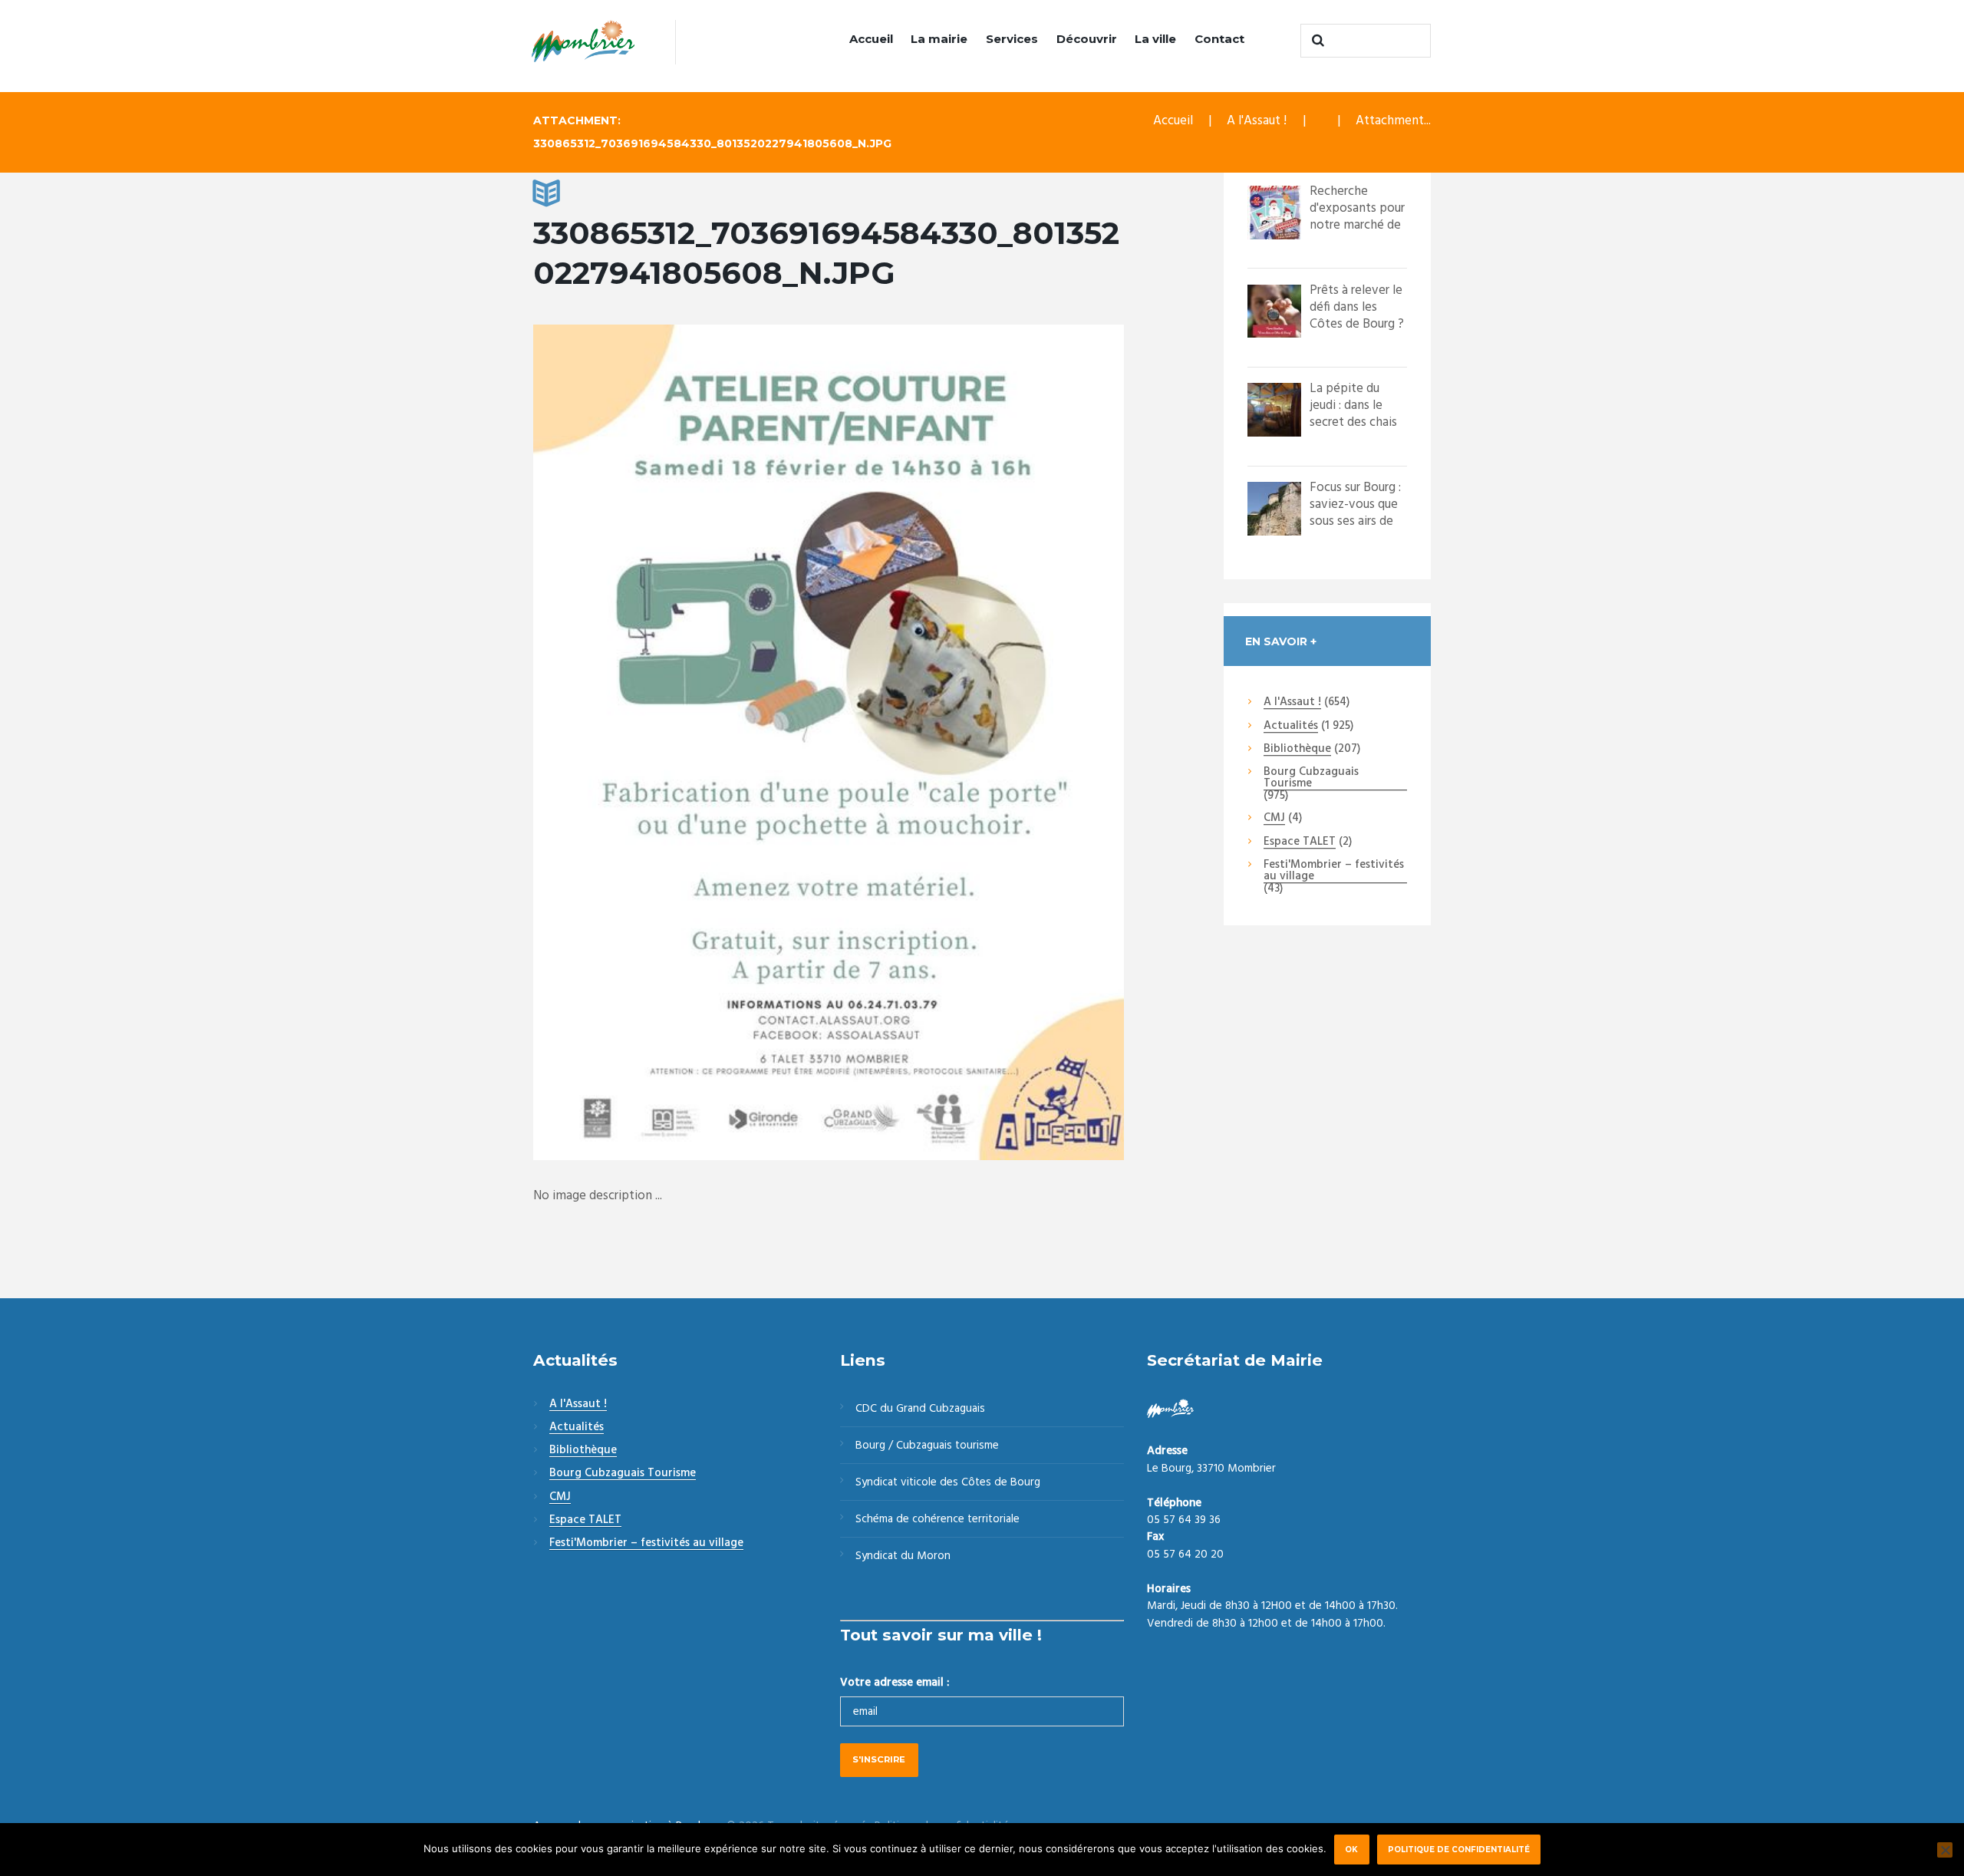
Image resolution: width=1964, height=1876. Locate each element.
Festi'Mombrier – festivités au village (1334, 871)
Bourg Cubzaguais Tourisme (1311, 778)
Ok (1351, 1849)
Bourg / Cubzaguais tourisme (927, 1446)
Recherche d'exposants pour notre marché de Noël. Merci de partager (1357, 225)
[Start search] (1316, 41)
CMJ (1274, 819)
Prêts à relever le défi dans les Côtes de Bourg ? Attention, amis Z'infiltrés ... (1357, 324)
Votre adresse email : (895, 1683)
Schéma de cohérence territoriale (938, 1519)
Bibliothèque (1297, 750)
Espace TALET (1300, 842)
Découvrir (1087, 39)
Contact (1219, 39)
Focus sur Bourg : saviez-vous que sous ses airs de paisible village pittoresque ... (1355, 521)
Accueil (871, 39)
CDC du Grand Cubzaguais (920, 1409)
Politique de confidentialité (1459, 1849)
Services (1012, 39)
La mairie (939, 39)
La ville (1155, 39)
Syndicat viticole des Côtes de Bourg (948, 1482)
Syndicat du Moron (903, 1556)
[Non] (1945, 1850)
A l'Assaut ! (1257, 121)
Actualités (1291, 727)
